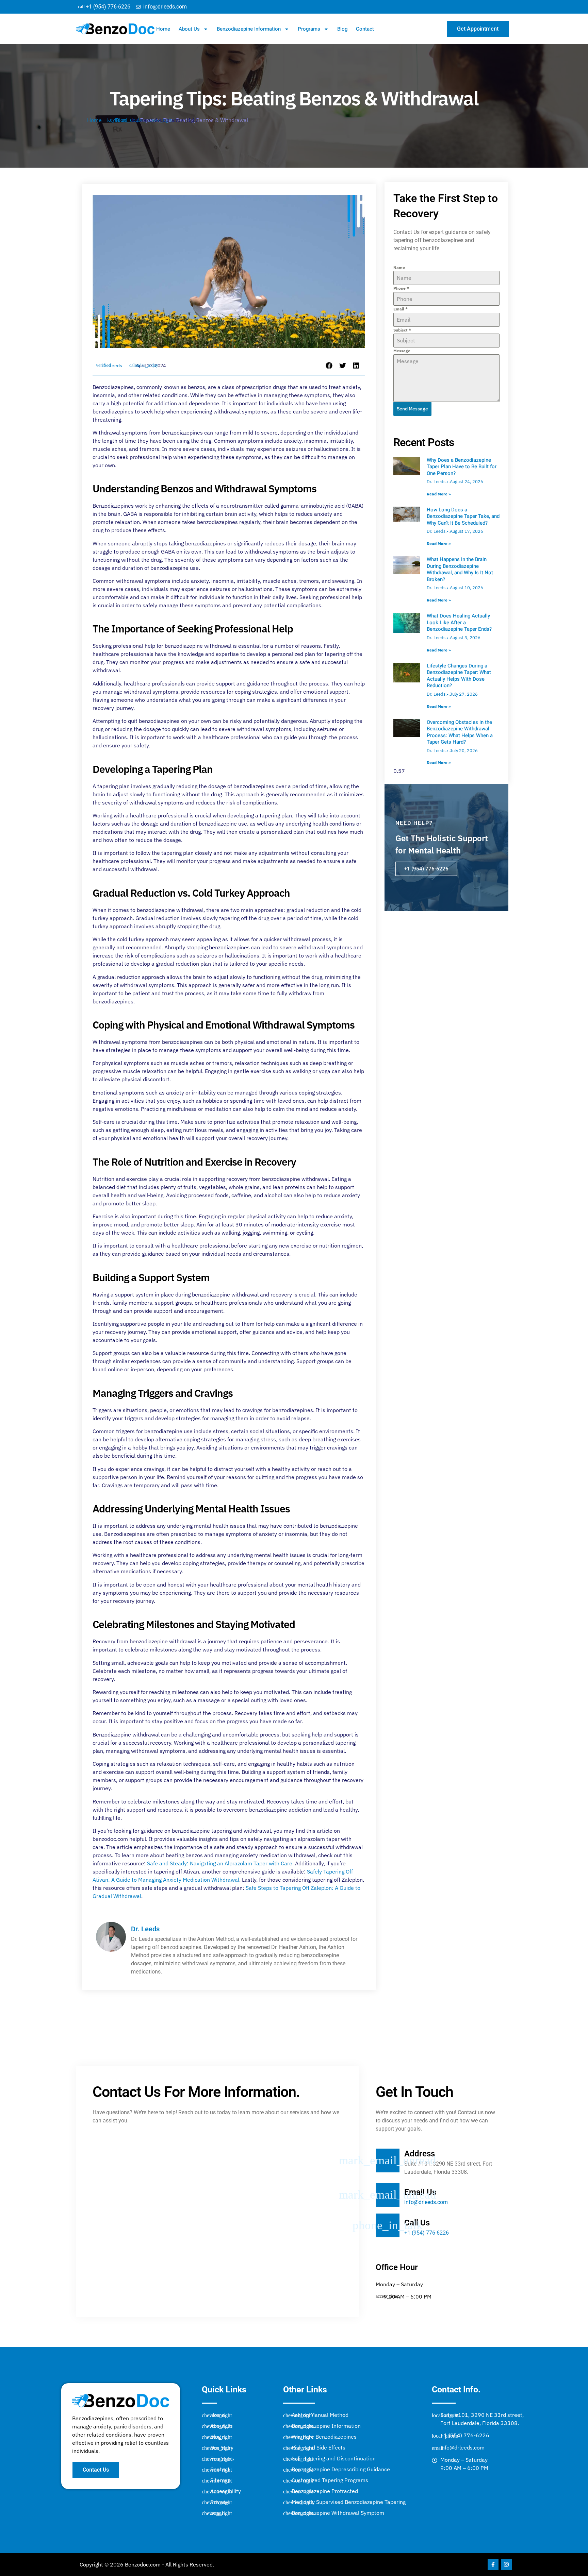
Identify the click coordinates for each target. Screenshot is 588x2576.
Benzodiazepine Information (249, 29)
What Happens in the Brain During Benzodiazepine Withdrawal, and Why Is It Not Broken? (460, 569)
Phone (401, 288)
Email (401, 309)
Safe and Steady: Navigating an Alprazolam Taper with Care (220, 1863)
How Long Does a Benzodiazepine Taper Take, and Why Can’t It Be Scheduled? (463, 516)
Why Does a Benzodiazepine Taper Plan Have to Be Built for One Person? (462, 467)
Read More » (439, 494)
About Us (189, 29)
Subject (402, 330)
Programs (309, 29)
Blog (342, 29)
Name (399, 267)
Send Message (412, 409)
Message (402, 351)
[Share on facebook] (329, 366)
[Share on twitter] (343, 366)
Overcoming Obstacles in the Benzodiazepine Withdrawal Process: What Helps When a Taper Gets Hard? (460, 732)
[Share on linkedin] (356, 366)
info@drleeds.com (426, 2202)
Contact (365, 29)
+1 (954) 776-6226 (426, 869)
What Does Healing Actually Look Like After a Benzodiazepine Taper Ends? (459, 622)
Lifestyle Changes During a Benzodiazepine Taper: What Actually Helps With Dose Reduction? (459, 676)
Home (163, 29)
